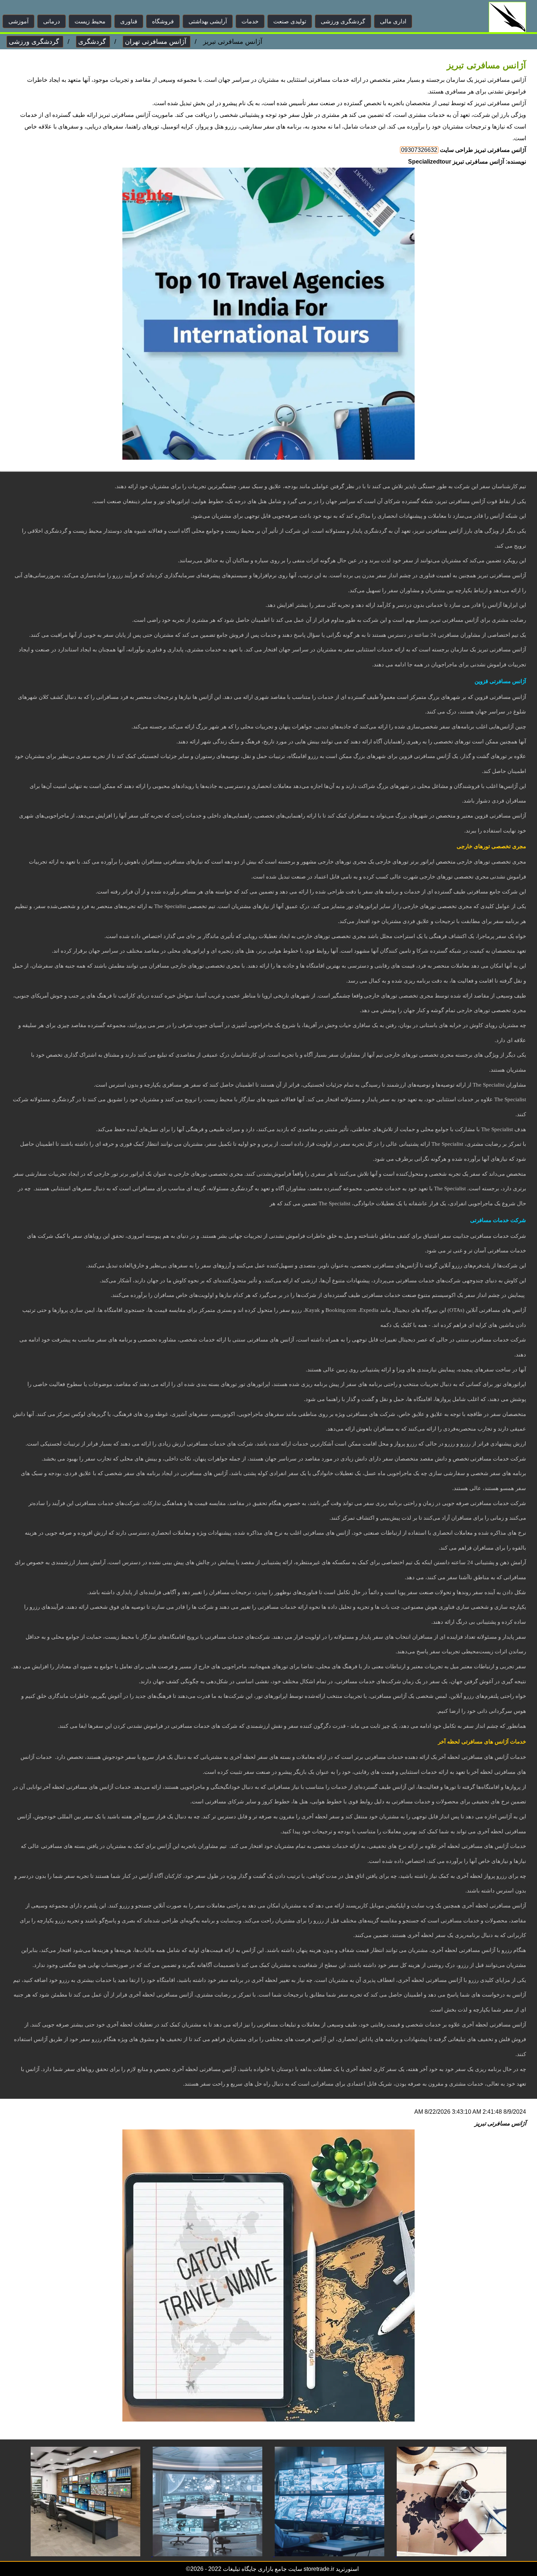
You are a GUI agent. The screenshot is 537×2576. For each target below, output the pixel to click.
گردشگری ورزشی (343, 21)
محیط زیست (90, 21)
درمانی (52, 21)
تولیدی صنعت (290, 21)
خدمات (250, 21)
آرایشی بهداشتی (208, 21)
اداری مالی (393, 21)
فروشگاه (163, 21)
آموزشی (18, 21)
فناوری (129, 21)
